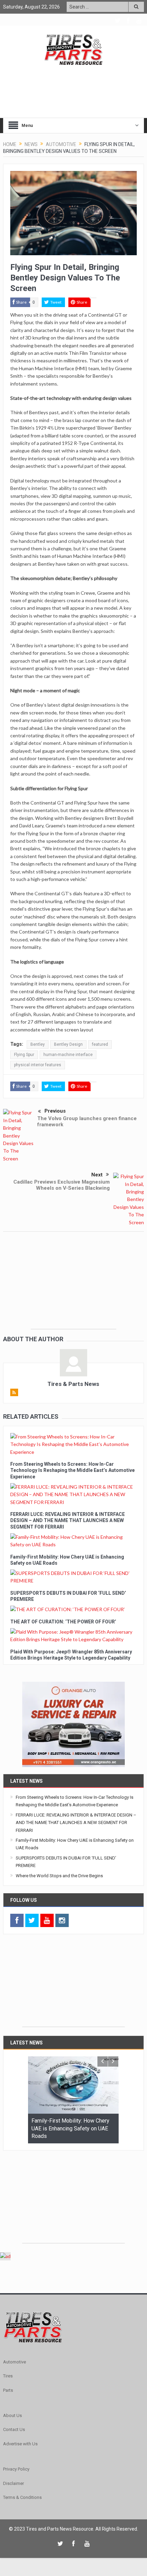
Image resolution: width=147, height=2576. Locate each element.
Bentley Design (68, 1044)
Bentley (38, 1044)
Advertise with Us (20, 2444)
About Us (12, 2415)
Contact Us (14, 2429)
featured (100, 1044)
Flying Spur (24, 1055)
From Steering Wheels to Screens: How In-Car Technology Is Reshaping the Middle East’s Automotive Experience (72, 1470)
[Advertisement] (73, 1286)
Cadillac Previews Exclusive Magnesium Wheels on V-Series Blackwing (62, 1185)
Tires (8, 2376)
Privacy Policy (16, 2469)
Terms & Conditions (22, 2497)
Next (97, 1175)
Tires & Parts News (73, 1384)
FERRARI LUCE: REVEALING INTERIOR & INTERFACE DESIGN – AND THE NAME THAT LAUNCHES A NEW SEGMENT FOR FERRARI (68, 1520)
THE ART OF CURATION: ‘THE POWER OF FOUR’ (63, 1622)
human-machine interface (68, 1055)
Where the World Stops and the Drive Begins (59, 1876)
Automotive (15, 2362)
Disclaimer (14, 2483)
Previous (55, 1111)
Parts (8, 2390)
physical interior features (38, 1065)
